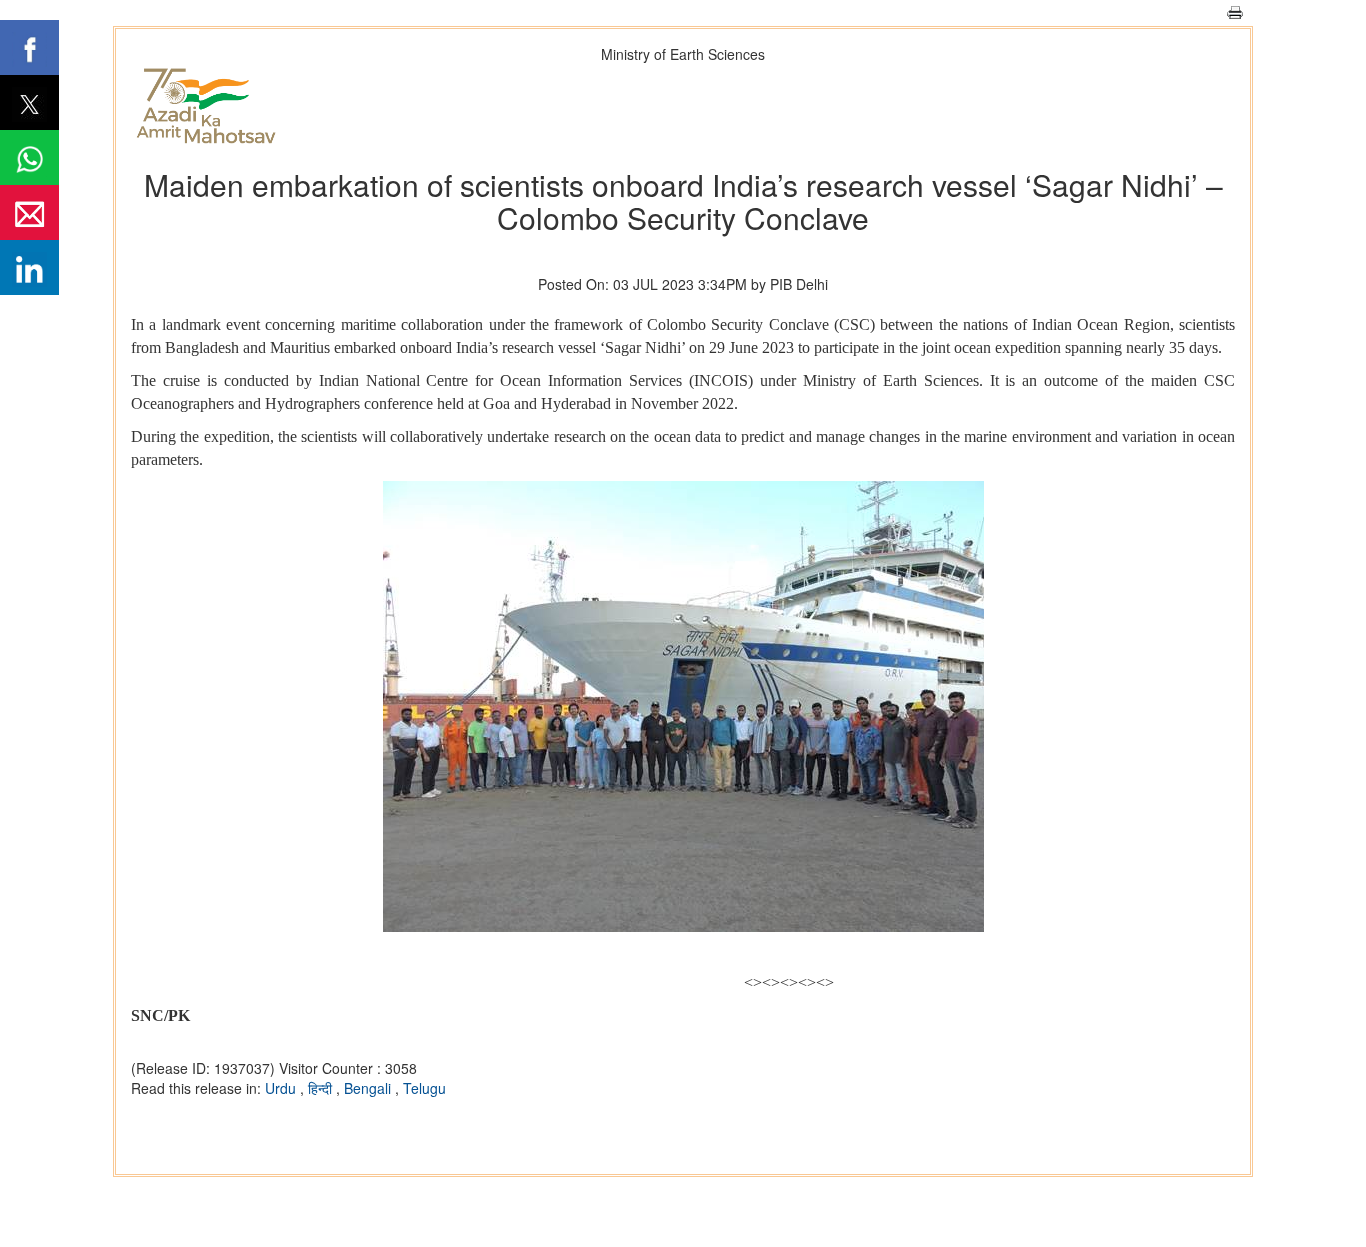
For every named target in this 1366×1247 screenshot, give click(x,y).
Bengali (369, 1088)
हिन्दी (322, 1088)
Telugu (424, 1088)
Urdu (282, 1088)
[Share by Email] (29, 212)
